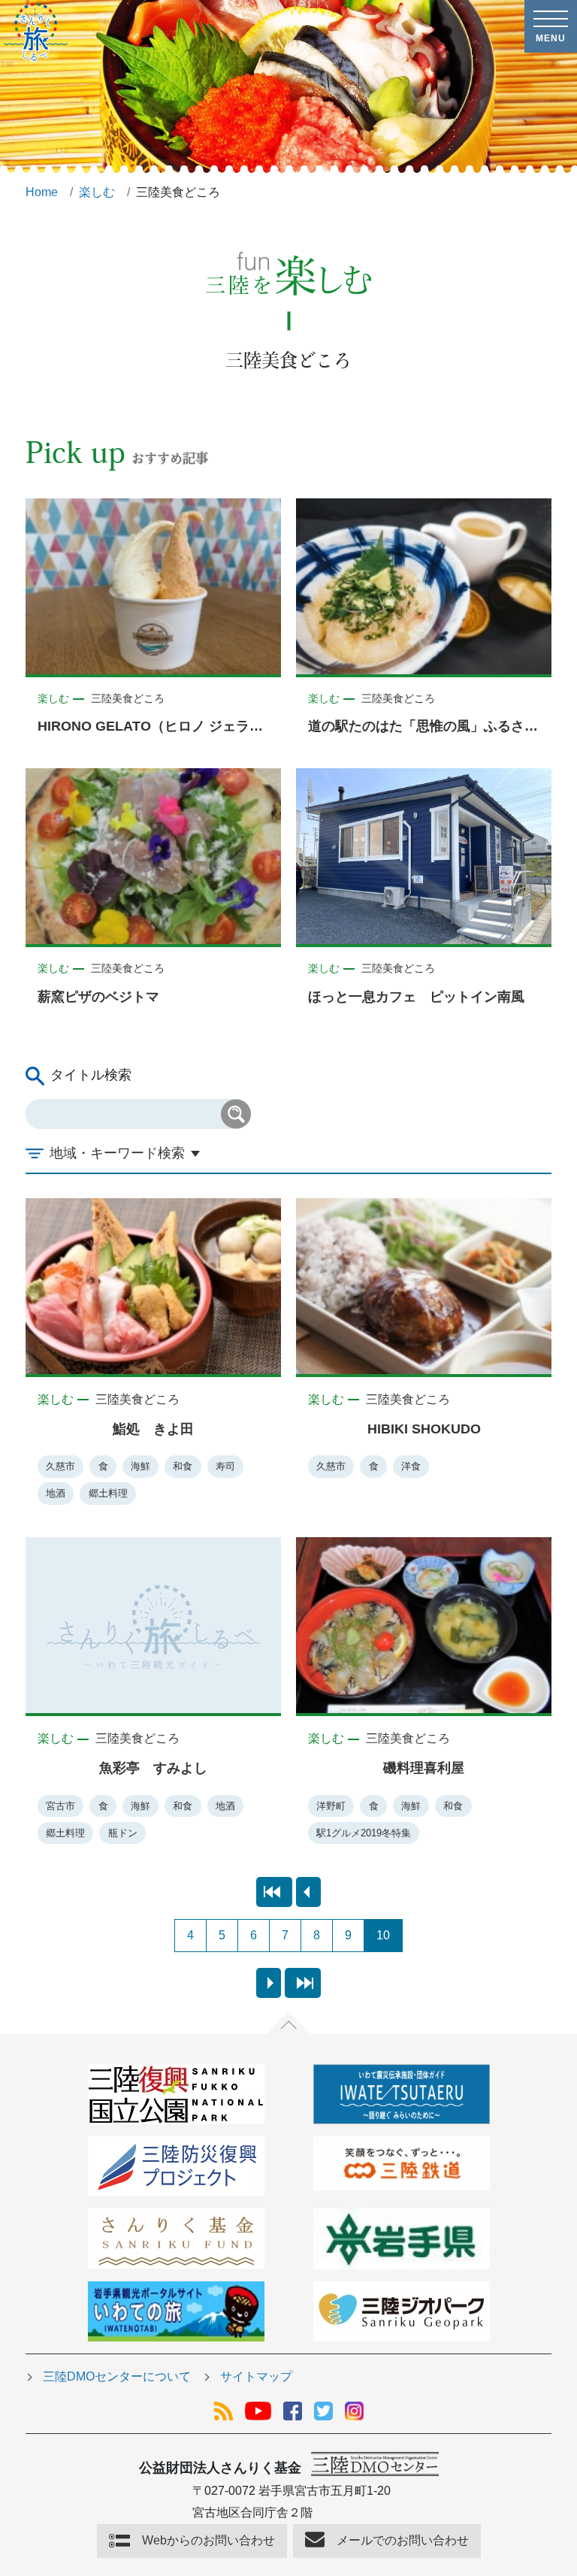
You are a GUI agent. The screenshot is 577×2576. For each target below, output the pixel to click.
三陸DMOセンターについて (117, 2376)
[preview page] (308, 1892)
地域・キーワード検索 (117, 1153)
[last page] (303, 1983)
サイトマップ (256, 2376)
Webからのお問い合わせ (208, 2540)
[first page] (274, 1892)
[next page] (269, 1983)
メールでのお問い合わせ (403, 2540)
